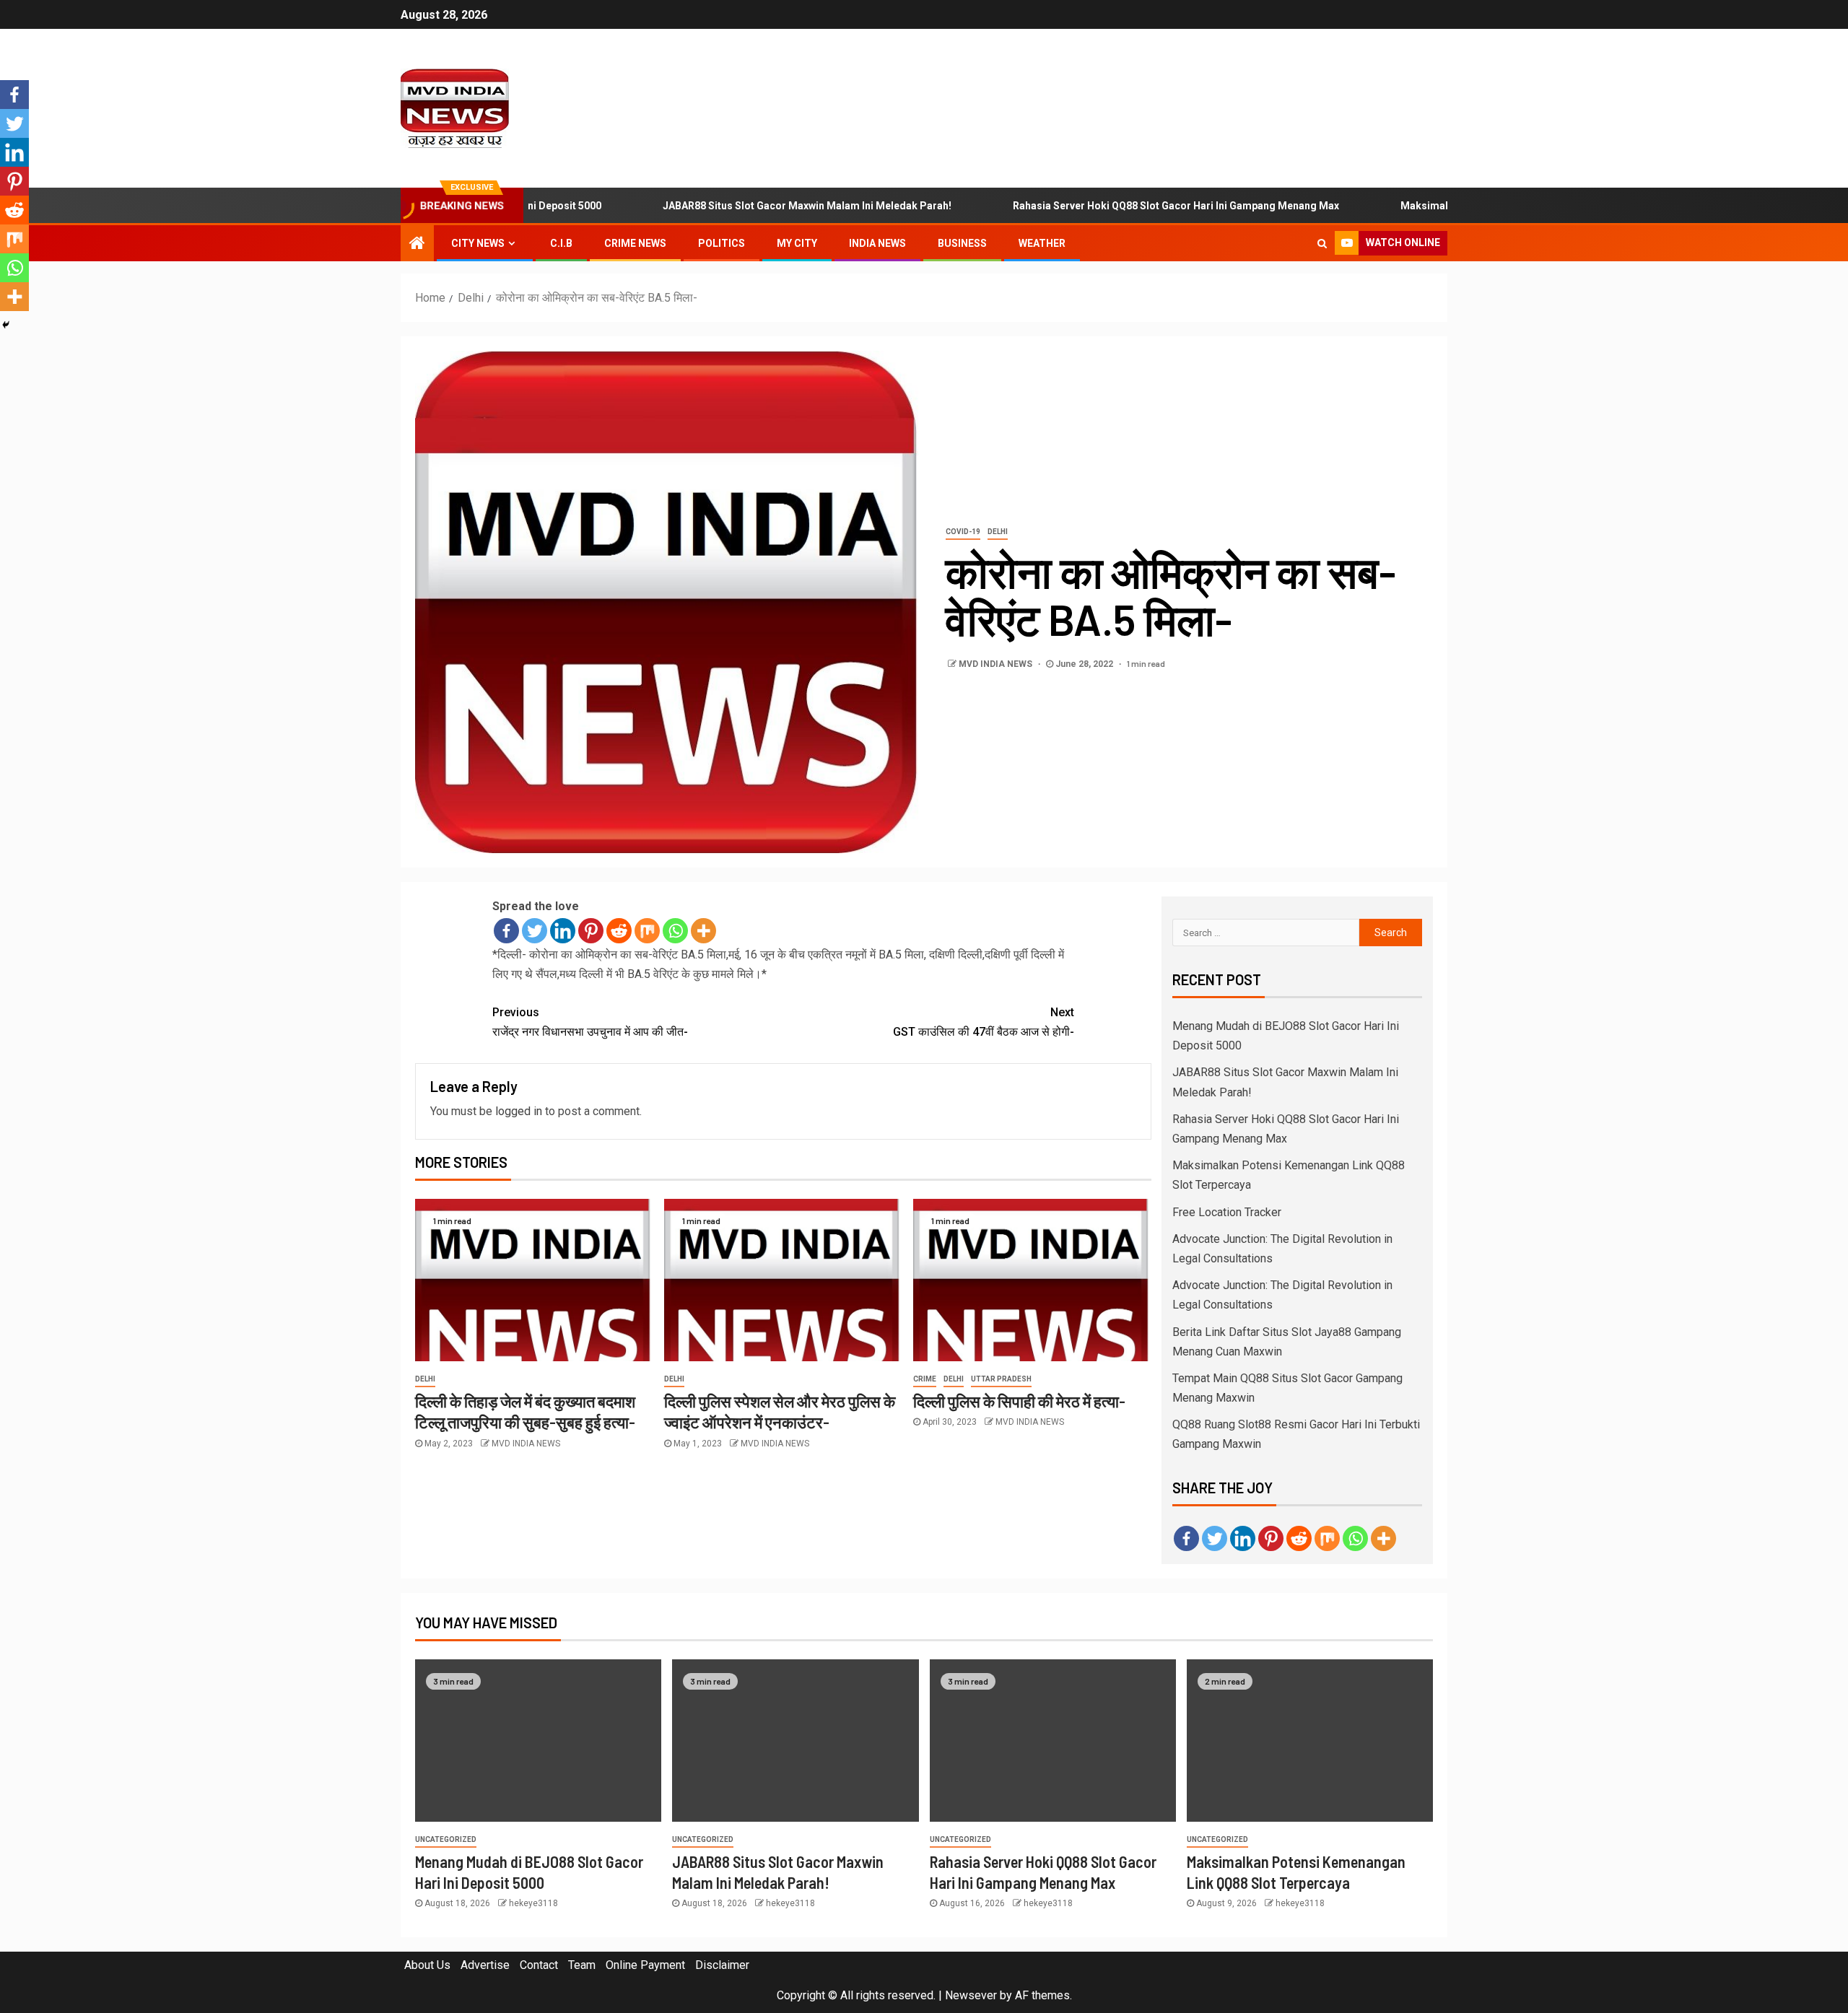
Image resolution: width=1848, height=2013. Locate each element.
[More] (703, 931)
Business (962, 243)
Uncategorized (446, 1839)
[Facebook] (506, 931)
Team (582, 1965)
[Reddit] (619, 931)
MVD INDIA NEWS (997, 664)
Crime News (635, 243)
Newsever (971, 1995)
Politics (722, 243)
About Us (427, 1965)
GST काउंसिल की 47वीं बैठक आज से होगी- (984, 1022)
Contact (539, 1965)
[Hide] (6, 325)
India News (877, 243)
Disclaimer (722, 1965)
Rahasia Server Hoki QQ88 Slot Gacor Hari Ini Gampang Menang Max (1123, 206)
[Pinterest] (591, 931)
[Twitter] (535, 931)
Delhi (998, 532)
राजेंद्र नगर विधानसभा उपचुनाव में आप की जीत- (590, 1022)
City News (478, 243)
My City (797, 243)
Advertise (485, 1965)
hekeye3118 (533, 1903)
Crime (925, 1379)
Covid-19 (963, 532)
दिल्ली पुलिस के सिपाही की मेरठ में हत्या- (1019, 1401)
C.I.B (561, 243)
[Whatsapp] (675, 931)
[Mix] (647, 931)
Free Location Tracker (1227, 1212)
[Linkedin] (563, 931)
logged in (519, 1111)
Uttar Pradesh (1001, 1379)
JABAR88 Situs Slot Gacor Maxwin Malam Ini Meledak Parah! (754, 206)
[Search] (1322, 243)
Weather (1042, 243)
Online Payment (645, 1965)
